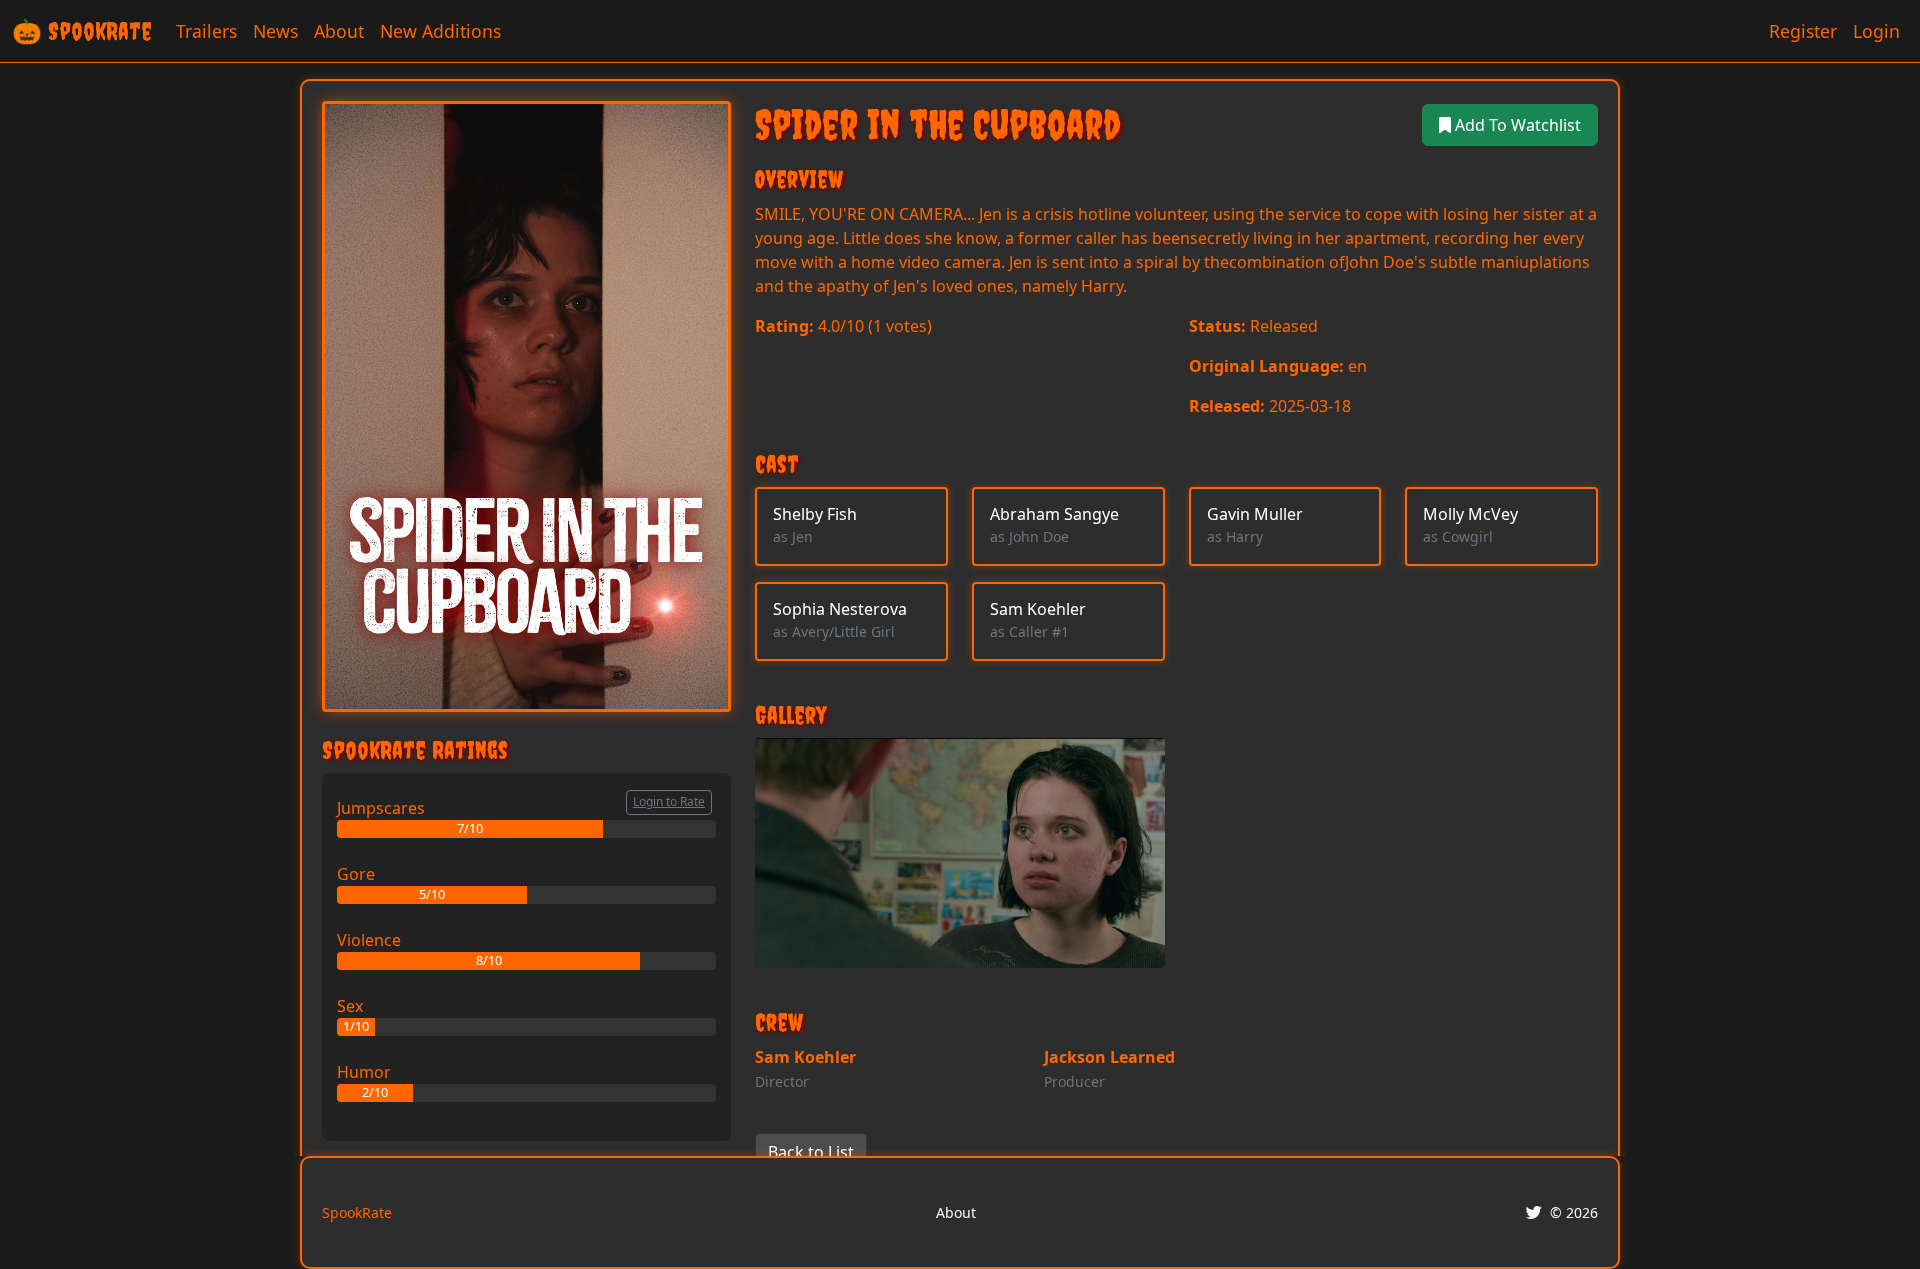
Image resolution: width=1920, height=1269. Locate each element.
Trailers (206, 31)
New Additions (440, 31)
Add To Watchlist (1516, 125)
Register (1803, 31)
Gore (356, 874)
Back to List (811, 1152)
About (339, 31)
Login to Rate (669, 801)
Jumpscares (381, 808)
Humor (364, 1072)
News (275, 31)
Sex (350, 1006)
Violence (369, 940)
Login (1876, 31)
